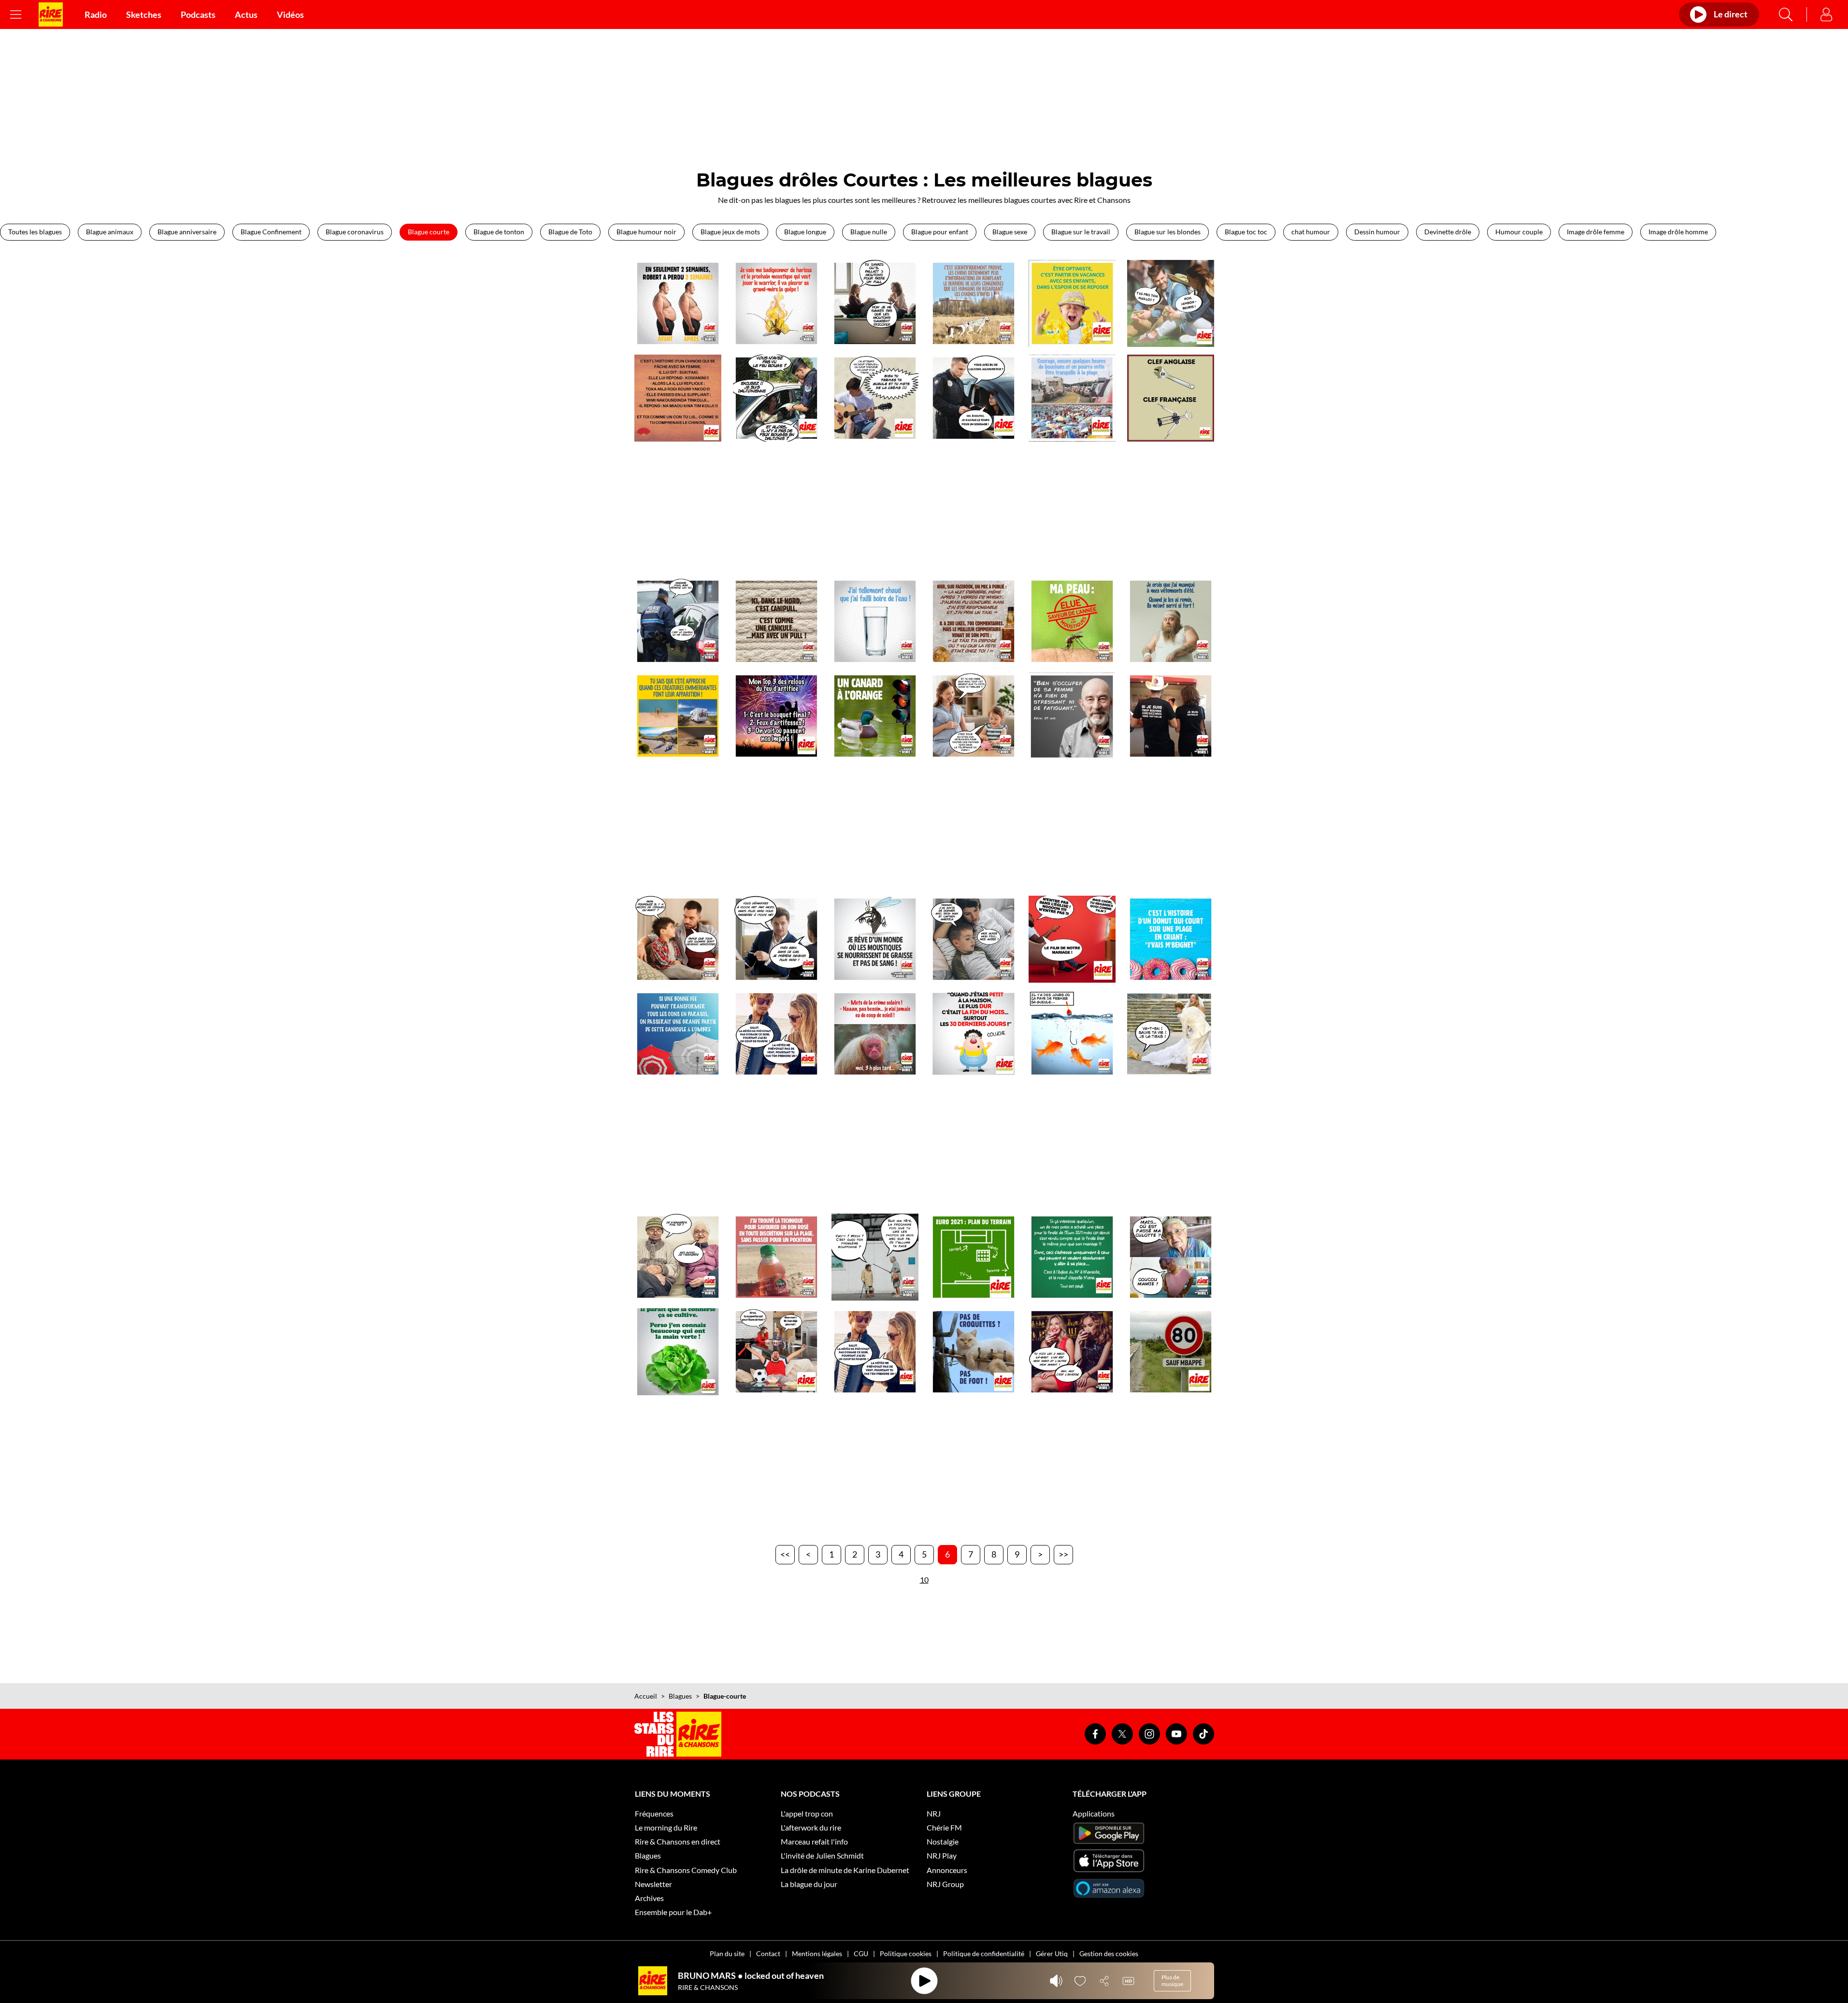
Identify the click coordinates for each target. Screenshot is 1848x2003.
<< (785, 1554)
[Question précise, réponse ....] (974, 398)
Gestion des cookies (1109, 1953)
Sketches (144, 14)
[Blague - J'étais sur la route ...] (776, 398)
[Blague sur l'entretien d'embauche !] (776, 939)
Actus (246, 14)
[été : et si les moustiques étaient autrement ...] (875, 939)
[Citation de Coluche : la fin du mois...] (974, 1034)
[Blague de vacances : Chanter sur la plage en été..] (875, 398)
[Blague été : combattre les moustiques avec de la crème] (776, 303)
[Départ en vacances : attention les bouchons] (1072, 398)
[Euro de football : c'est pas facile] (776, 1352)
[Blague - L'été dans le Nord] (776, 621)
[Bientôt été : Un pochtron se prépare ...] (776, 1257)
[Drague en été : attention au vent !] (776, 1034)
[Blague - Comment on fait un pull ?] (875, 303)
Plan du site (727, 1953)
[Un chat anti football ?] (974, 1352)
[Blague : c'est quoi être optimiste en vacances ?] (1072, 303)
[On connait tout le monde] (1072, 1352)
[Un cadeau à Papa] (974, 716)
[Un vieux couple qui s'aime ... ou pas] (678, 1257)
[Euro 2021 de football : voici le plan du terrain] (974, 1257)
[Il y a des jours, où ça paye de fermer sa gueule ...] (1072, 1034)
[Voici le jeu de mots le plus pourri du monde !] (875, 716)
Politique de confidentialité (984, 1953)
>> (1063, 1554)
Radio (96, 14)
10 (924, 1580)
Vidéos (290, 14)
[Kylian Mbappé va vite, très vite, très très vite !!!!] (1171, 1352)
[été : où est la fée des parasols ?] (678, 1034)
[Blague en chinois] (678, 398)
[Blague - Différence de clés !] (1171, 398)
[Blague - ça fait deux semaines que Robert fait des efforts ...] (678, 303)
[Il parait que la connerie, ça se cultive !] (678, 1352)
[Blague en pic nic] (1171, 303)
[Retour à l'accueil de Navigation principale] (51, 14)
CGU (861, 1953)
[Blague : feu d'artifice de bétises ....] (776, 716)
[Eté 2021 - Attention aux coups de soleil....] (875, 1034)
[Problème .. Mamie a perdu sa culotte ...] (1171, 1257)
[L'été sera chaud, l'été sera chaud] (875, 621)
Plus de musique (1172, 1981)
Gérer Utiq (1052, 1953)
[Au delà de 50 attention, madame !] (678, 621)
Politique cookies (906, 1953)
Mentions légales (817, 1953)
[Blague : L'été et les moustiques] (1072, 621)
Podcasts (198, 14)
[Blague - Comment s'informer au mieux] (974, 303)
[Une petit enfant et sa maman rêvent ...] (974, 939)
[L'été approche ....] (678, 716)
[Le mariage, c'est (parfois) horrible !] (1072, 939)
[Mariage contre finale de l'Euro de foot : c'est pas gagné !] (1072, 1257)
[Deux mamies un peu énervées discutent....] (875, 1257)
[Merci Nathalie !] (1171, 716)
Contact (768, 1953)
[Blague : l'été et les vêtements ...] (1171, 621)
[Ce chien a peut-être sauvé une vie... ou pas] (1171, 1034)
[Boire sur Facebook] (974, 621)
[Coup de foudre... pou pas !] (875, 1352)
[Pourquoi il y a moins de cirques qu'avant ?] (678, 939)
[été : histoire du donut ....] (1171, 939)
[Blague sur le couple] (1072, 716)
